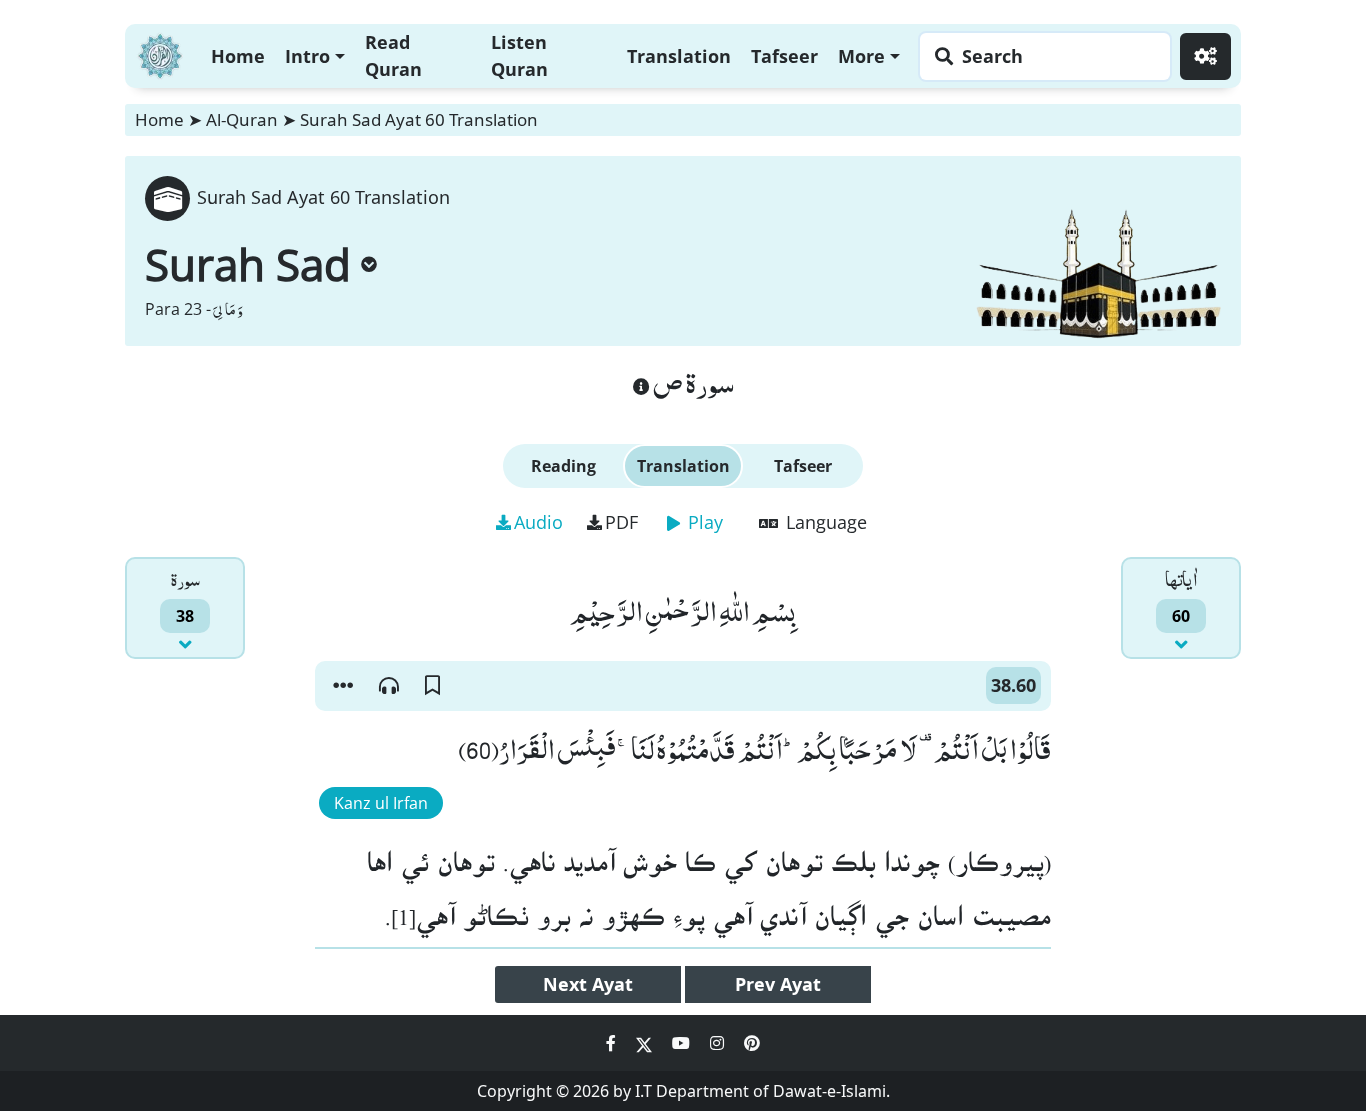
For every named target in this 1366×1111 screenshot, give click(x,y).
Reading (563, 466)
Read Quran (393, 55)
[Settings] (1205, 56)
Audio (538, 522)
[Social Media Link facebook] (613, 1043)
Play (703, 522)
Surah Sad (248, 264)
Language (824, 522)
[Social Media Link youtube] (683, 1043)
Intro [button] (307, 56)
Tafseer (784, 56)
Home (238, 56)
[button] (343, 686)
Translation (679, 56)
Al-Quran (242, 119)
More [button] (861, 56)
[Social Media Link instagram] (719, 1043)
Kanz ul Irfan (381, 803)
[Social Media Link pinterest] (752, 1043)
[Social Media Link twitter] (646, 1043)
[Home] (160, 53)
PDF (621, 522)
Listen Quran (519, 55)
